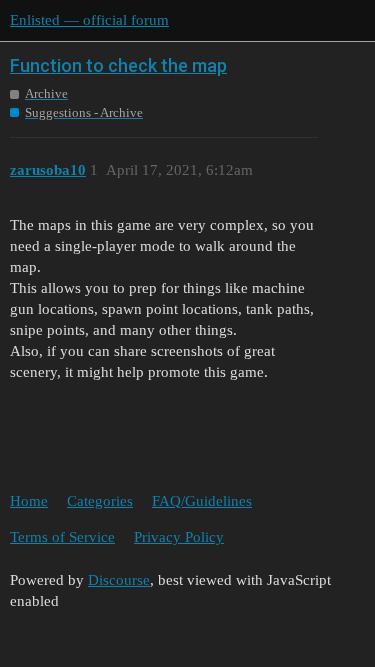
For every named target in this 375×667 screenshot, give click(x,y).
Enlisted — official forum (89, 20)
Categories (100, 501)
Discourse (119, 580)
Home (29, 501)
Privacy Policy (179, 537)
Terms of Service (62, 537)
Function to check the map (118, 65)
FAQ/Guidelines (202, 501)
